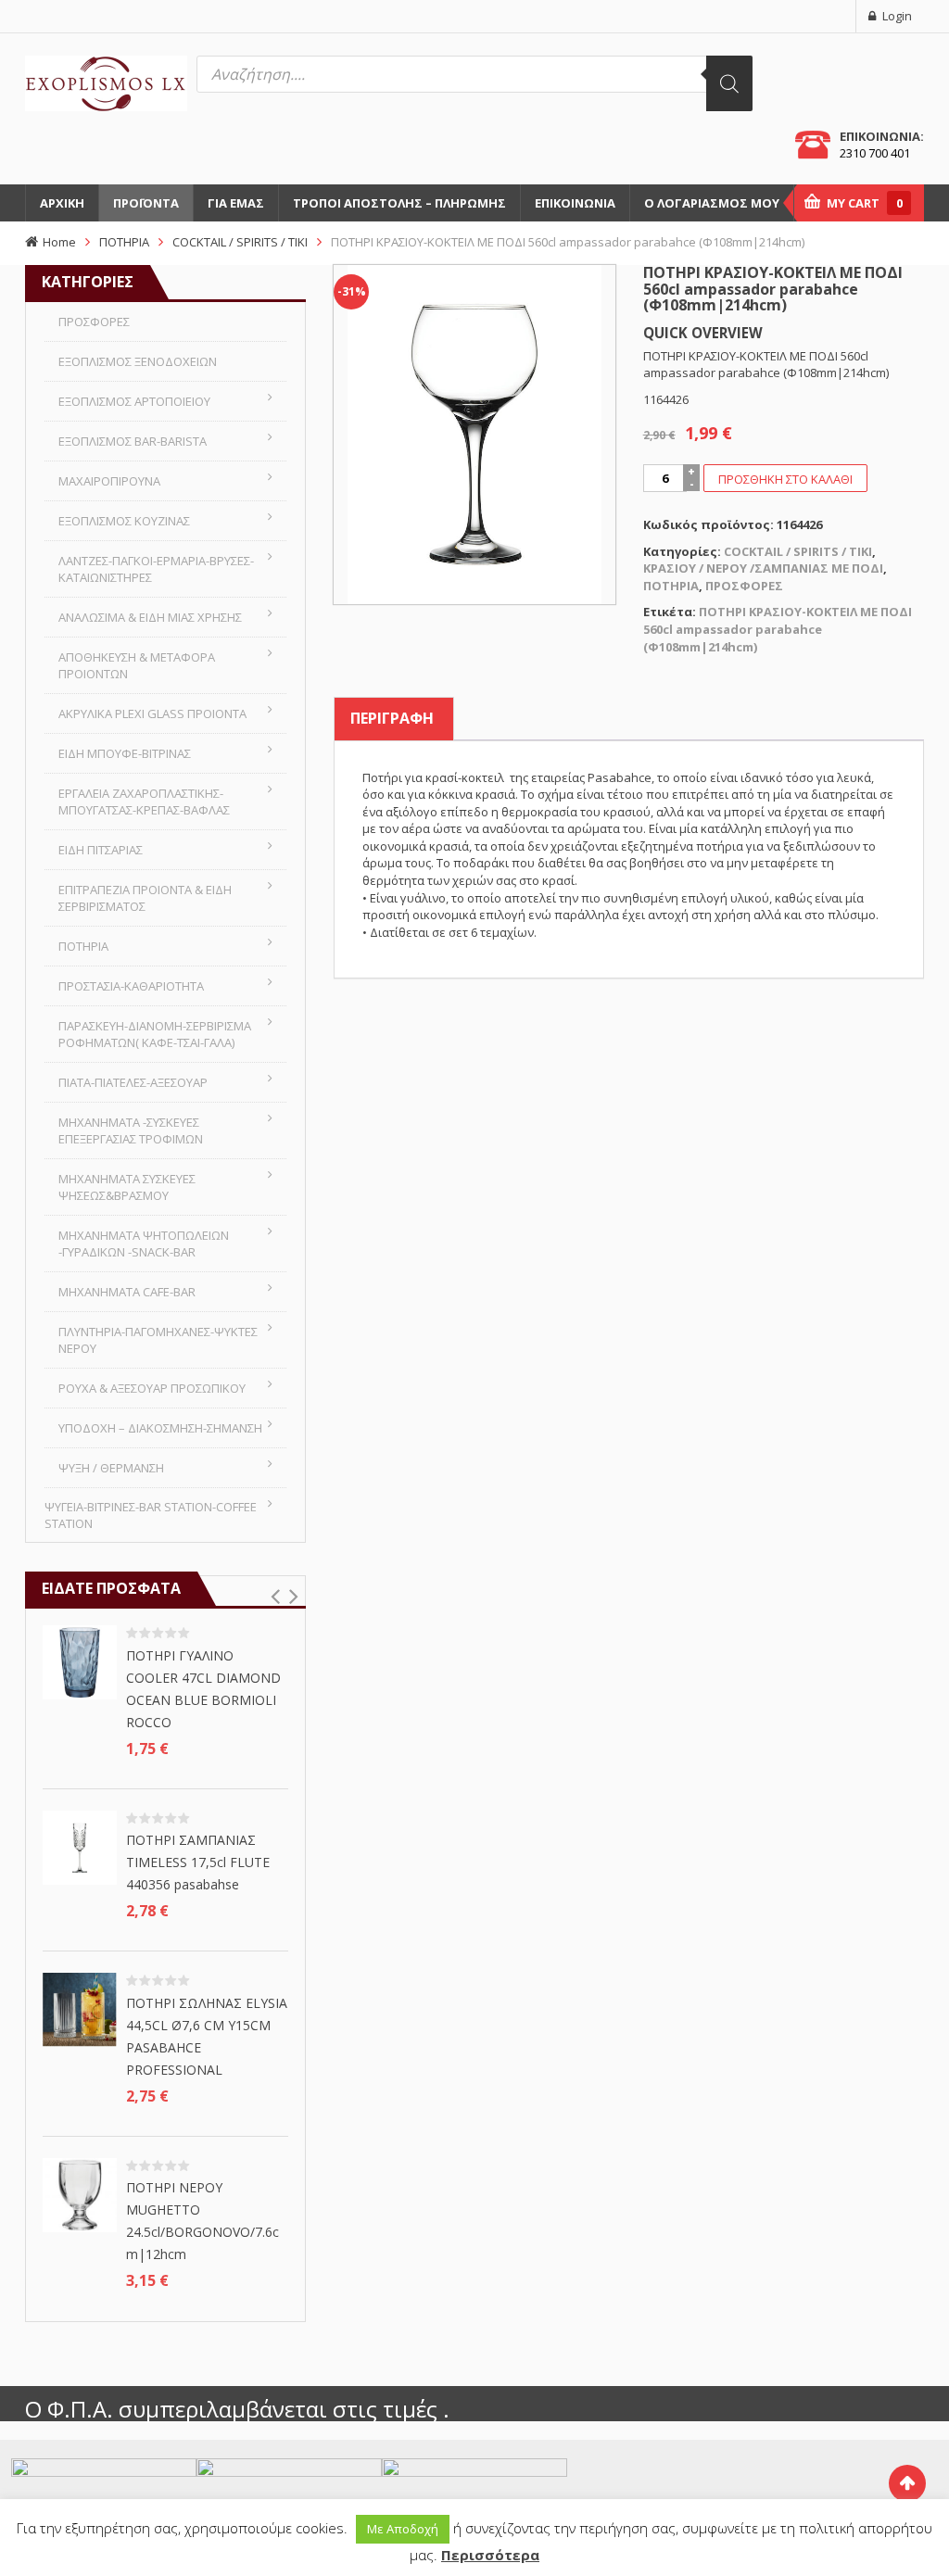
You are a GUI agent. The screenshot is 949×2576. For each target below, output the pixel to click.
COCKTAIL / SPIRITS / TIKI (240, 242)
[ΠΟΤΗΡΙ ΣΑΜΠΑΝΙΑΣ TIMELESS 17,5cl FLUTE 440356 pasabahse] (80, 1846)
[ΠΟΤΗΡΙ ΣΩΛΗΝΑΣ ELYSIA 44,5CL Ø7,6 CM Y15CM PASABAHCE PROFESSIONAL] (80, 2009)
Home (59, 242)
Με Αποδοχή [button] (403, 2529)
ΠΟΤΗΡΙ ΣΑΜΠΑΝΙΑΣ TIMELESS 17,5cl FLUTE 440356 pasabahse (198, 1862)
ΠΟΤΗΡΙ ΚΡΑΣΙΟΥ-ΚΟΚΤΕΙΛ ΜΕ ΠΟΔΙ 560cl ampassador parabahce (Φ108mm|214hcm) (778, 629)
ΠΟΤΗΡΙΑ (124, 242)
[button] (275, 1597)
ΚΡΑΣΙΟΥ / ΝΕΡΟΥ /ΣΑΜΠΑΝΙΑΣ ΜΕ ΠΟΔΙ (763, 568)
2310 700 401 (875, 153)
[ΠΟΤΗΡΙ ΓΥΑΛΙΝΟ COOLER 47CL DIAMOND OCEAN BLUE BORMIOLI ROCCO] (80, 1661)
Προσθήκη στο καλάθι (785, 479)
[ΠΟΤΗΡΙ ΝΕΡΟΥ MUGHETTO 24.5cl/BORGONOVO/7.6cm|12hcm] (80, 2193)
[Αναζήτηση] (729, 83)
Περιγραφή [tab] (392, 718)
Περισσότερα (490, 2555)
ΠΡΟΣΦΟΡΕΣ (744, 586)
